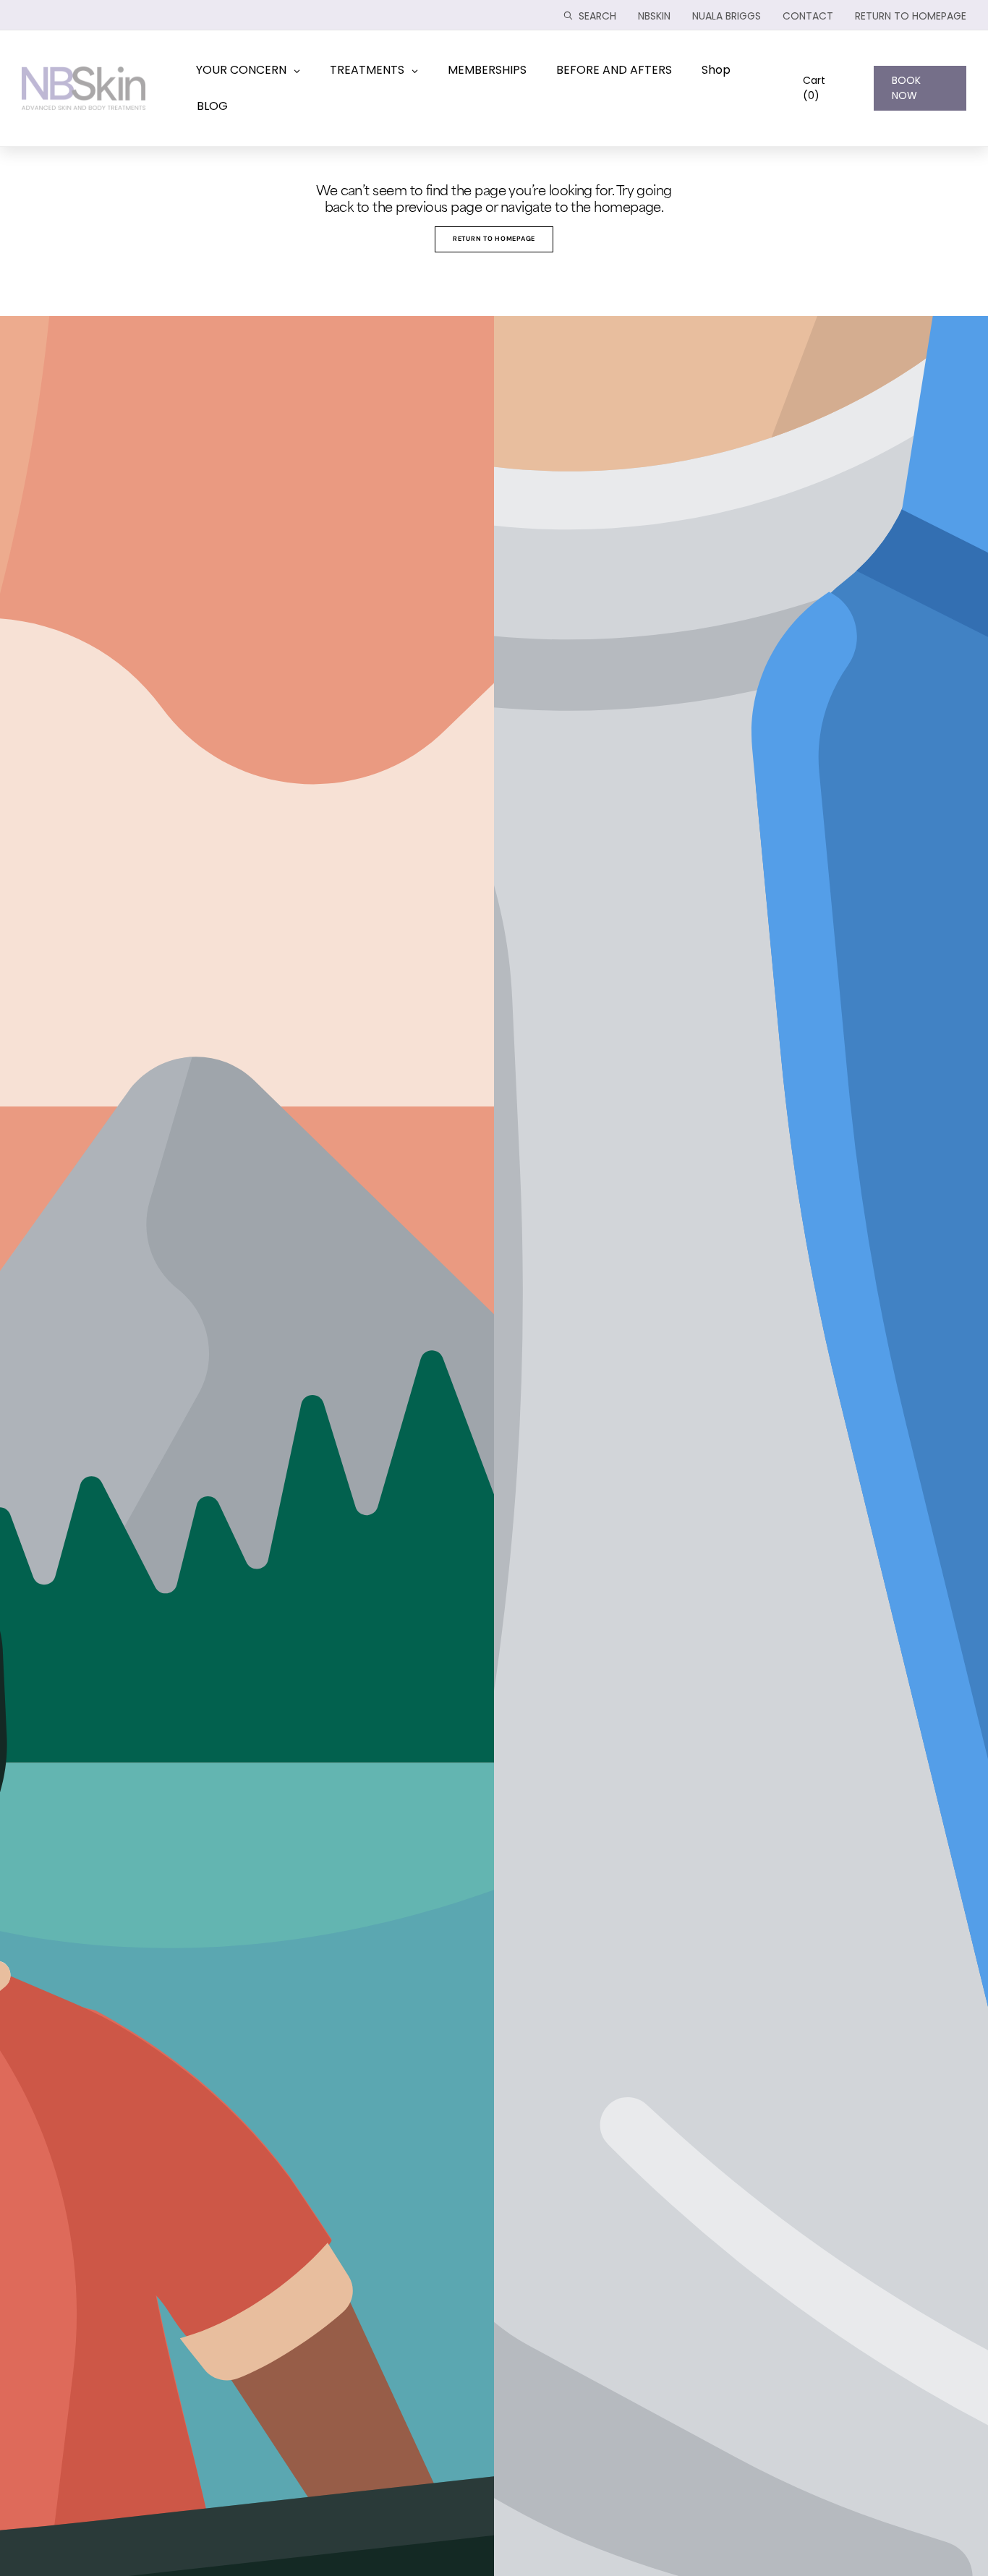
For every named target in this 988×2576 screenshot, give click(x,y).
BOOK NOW (906, 88)
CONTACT (808, 16)
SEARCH (597, 16)
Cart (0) (814, 88)
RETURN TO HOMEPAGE (911, 16)
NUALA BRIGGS (727, 16)
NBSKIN (654, 16)
